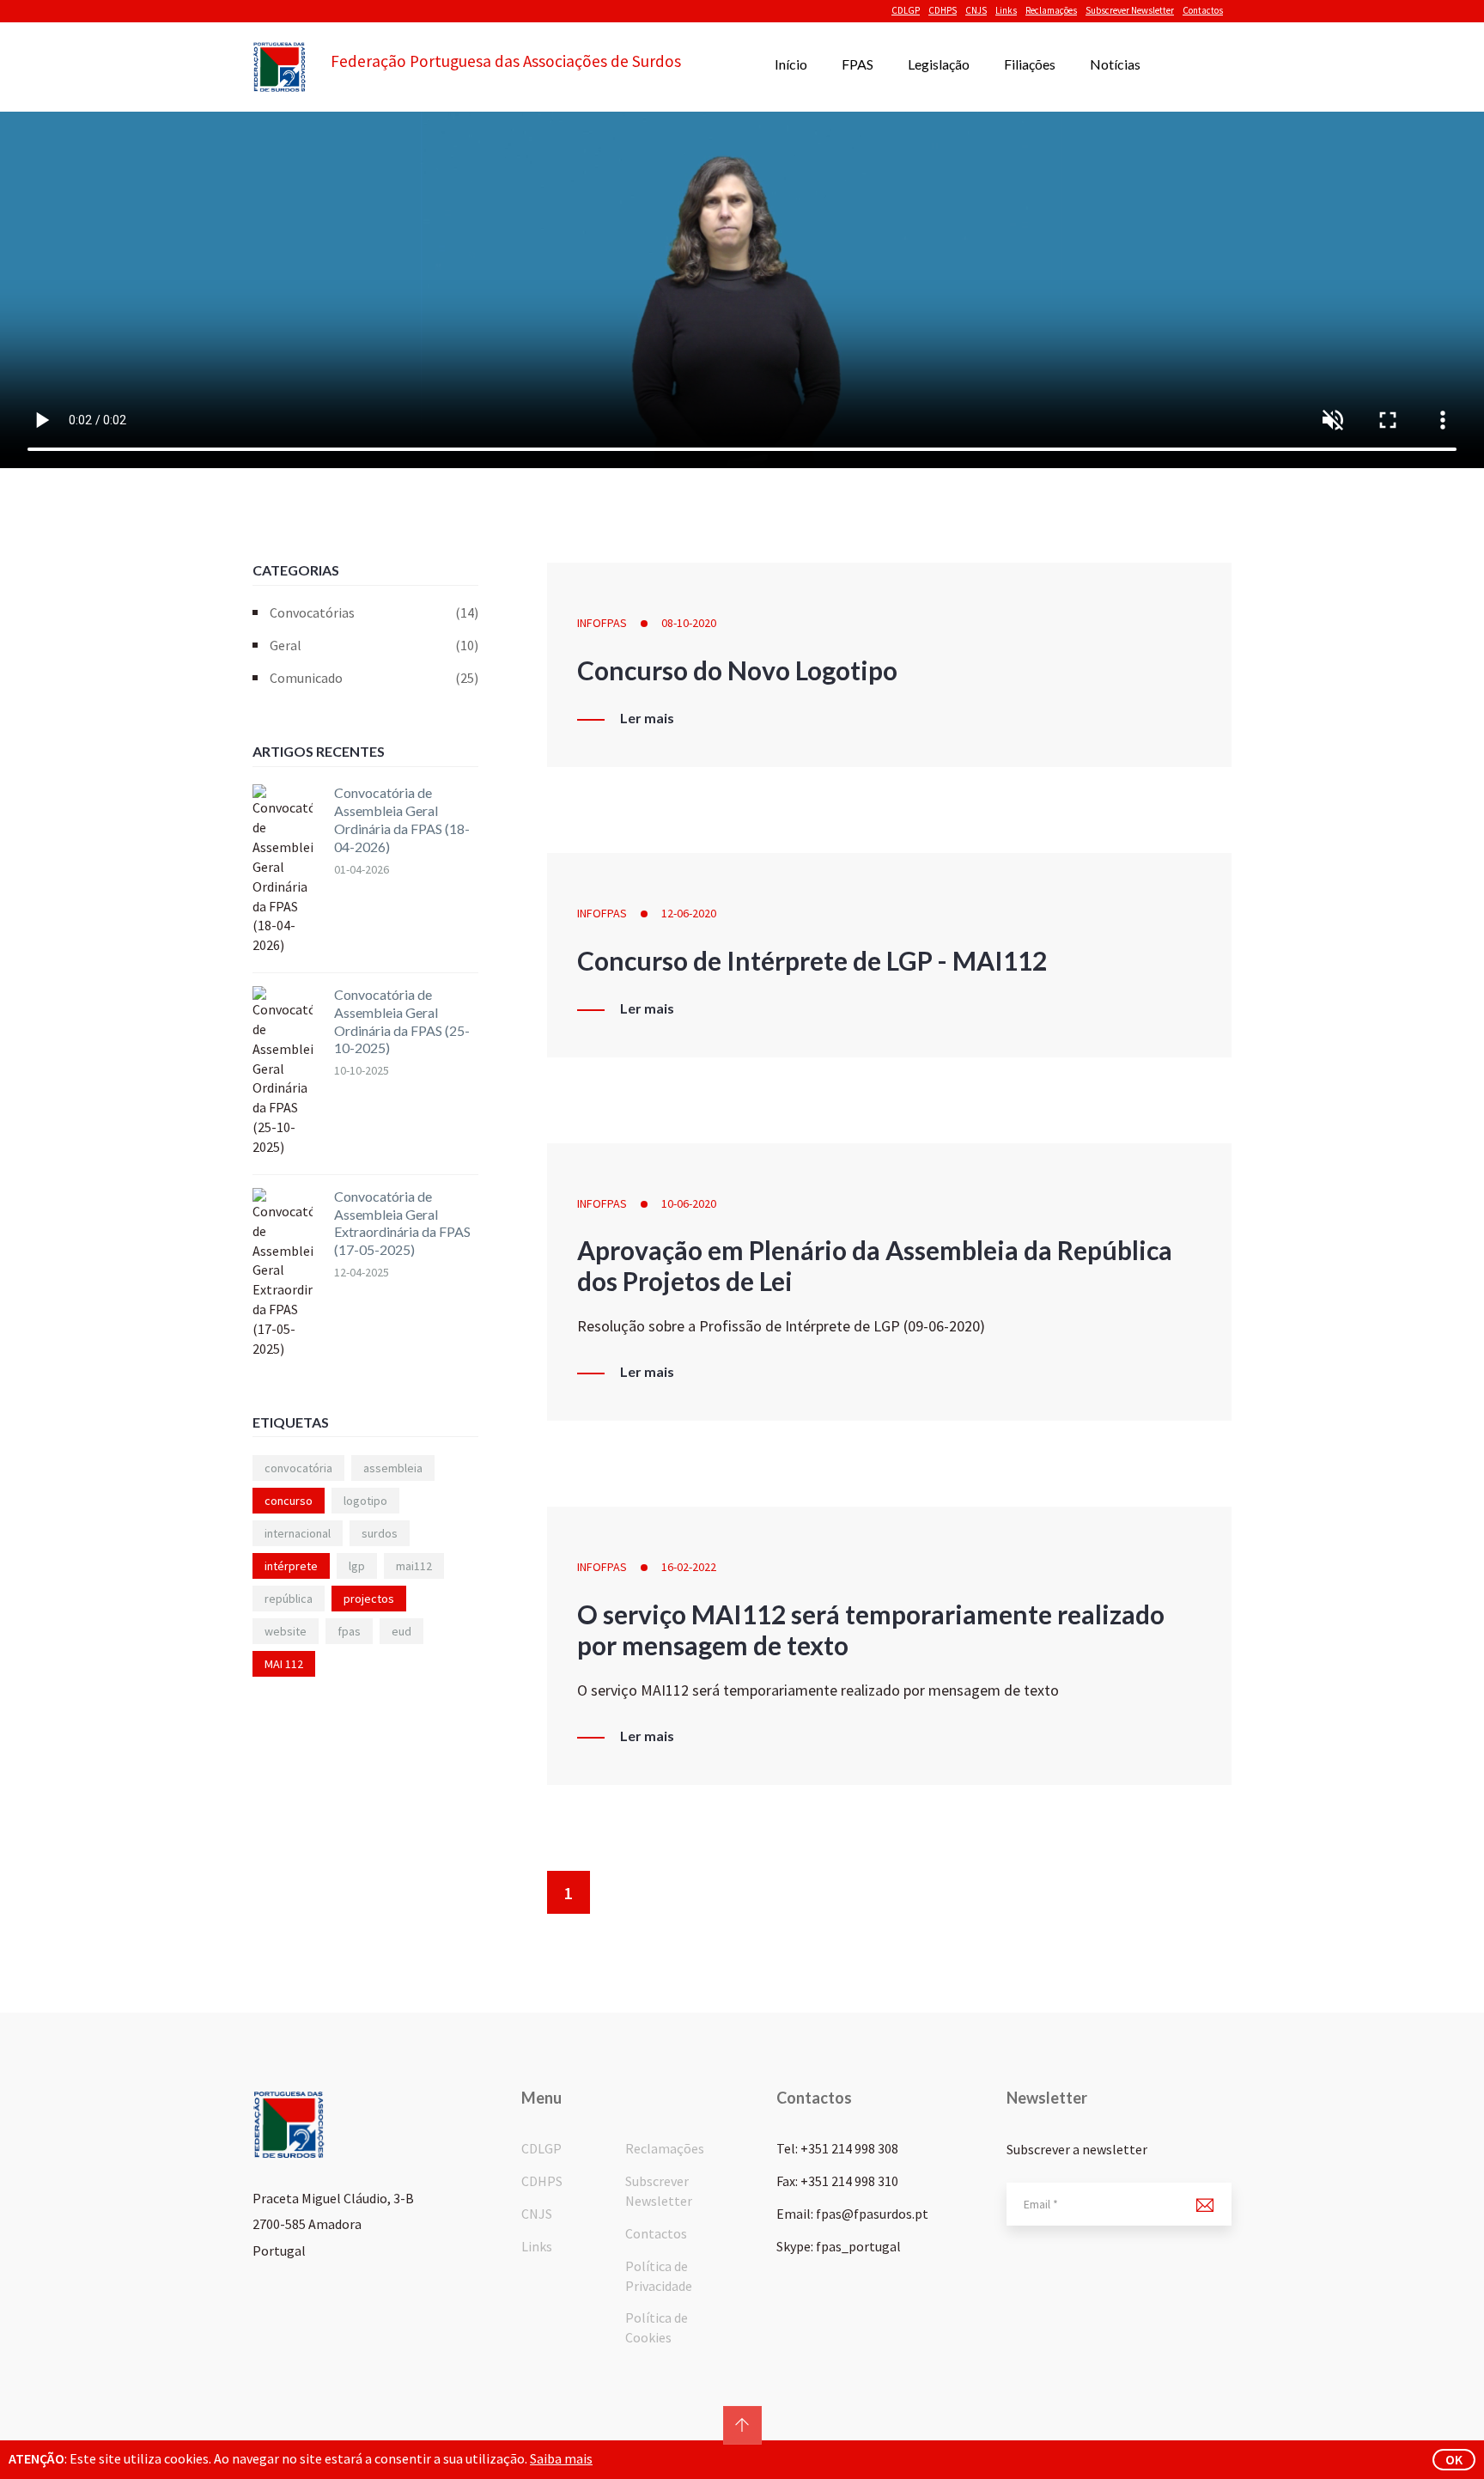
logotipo (365, 1501)
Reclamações (1051, 10)
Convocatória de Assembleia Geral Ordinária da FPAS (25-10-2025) (402, 1021)
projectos (369, 1599)
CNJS (976, 10)
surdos (380, 1533)
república (289, 1599)
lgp (357, 1566)
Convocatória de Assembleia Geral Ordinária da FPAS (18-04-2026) (402, 819)
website (286, 1631)
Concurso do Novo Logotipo (737, 670)
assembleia (393, 1468)
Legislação (939, 64)
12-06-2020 (689, 913)
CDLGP (906, 10)
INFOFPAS (602, 623)
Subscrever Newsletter (1130, 10)
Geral (374, 645)
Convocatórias (374, 612)
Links (1006, 10)
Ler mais (647, 718)
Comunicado (374, 678)
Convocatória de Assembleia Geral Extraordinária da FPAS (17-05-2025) (402, 1223)
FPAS (858, 64)
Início (791, 64)
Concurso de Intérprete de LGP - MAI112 (812, 960)
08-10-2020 (689, 623)
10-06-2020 (689, 1203)
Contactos (1203, 10)
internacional (298, 1533)
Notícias (1115, 64)
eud (401, 1631)
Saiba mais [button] (561, 2458)
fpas (349, 1631)
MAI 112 (284, 1664)
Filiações (1030, 64)
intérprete (291, 1566)
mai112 (414, 1566)
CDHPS (943, 10)
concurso (289, 1501)
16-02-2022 (689, 1567)
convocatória (298, 1468)
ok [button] (1454, 2459)
